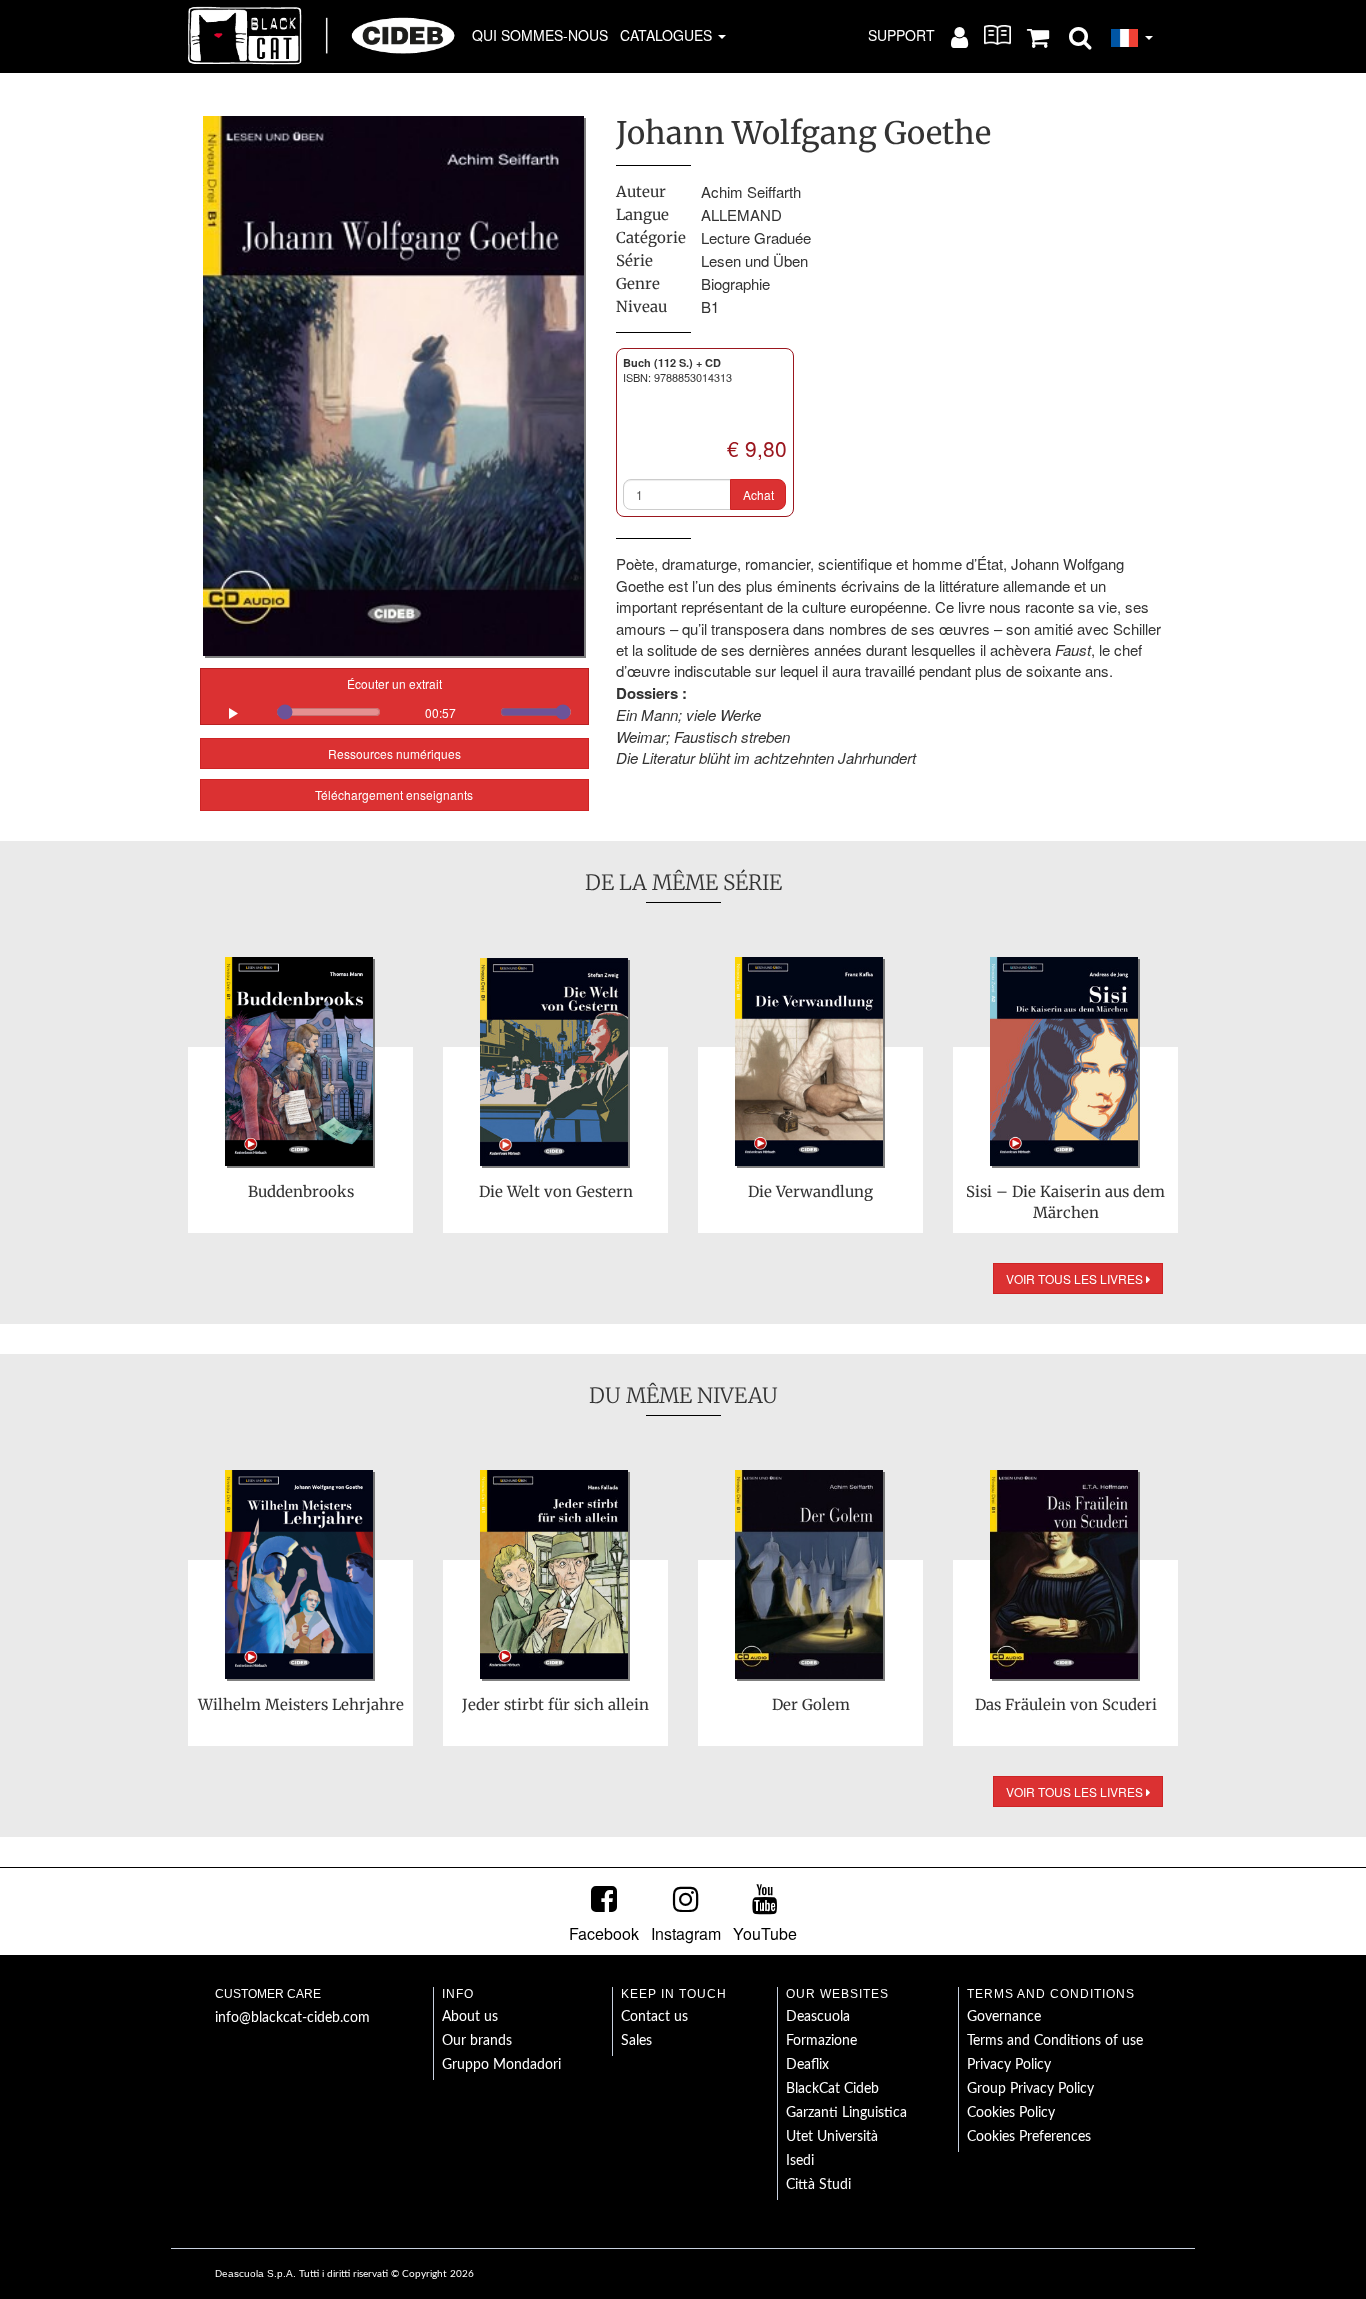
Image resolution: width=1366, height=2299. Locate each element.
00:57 (440, 712)
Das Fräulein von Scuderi (1066, 1704)
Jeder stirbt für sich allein (555, 1704)
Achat (758, 494)
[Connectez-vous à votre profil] (959, 36)
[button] (1080, 36)
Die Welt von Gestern (556, 1191)
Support (901, 35)
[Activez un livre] (997, 35)
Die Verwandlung (810, 1191)
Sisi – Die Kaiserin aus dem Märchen (1065, 1202)
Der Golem (811, 1704)
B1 (710, 306)
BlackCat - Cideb (322, 35)
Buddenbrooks (301, 1191)
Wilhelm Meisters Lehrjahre (301, 1704)
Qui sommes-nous (540, 35)
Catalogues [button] (668, 35)
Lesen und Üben (754, 260)
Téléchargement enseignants (394, 794)
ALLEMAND (741, 214)
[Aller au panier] (1038, 36)
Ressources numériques (394, 753)
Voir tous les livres (1076, 1278)
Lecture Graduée (756, 237)
